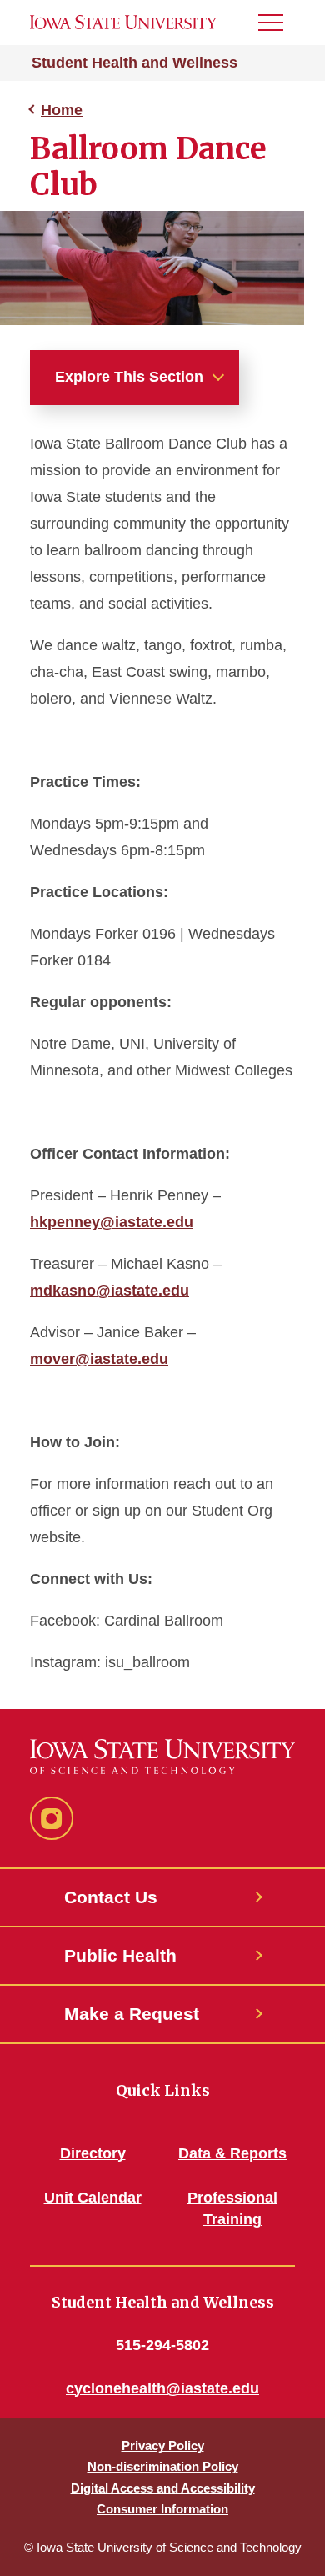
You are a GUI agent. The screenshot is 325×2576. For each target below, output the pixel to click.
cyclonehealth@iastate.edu (162, 2388)
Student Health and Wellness (135, 63)
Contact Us (111, 1897)
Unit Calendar (93, 2198)
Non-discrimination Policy (163, 2466)
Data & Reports (232, 2153)
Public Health (120, 1955)
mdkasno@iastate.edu (110, 1291)
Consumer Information (162, 2509)
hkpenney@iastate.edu (112, 1222)
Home (62, 110)
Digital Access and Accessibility (163, 2488)
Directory (93, 2153)
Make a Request (132, 2014)
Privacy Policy (163, 2446)
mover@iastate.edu (99, 1359)
